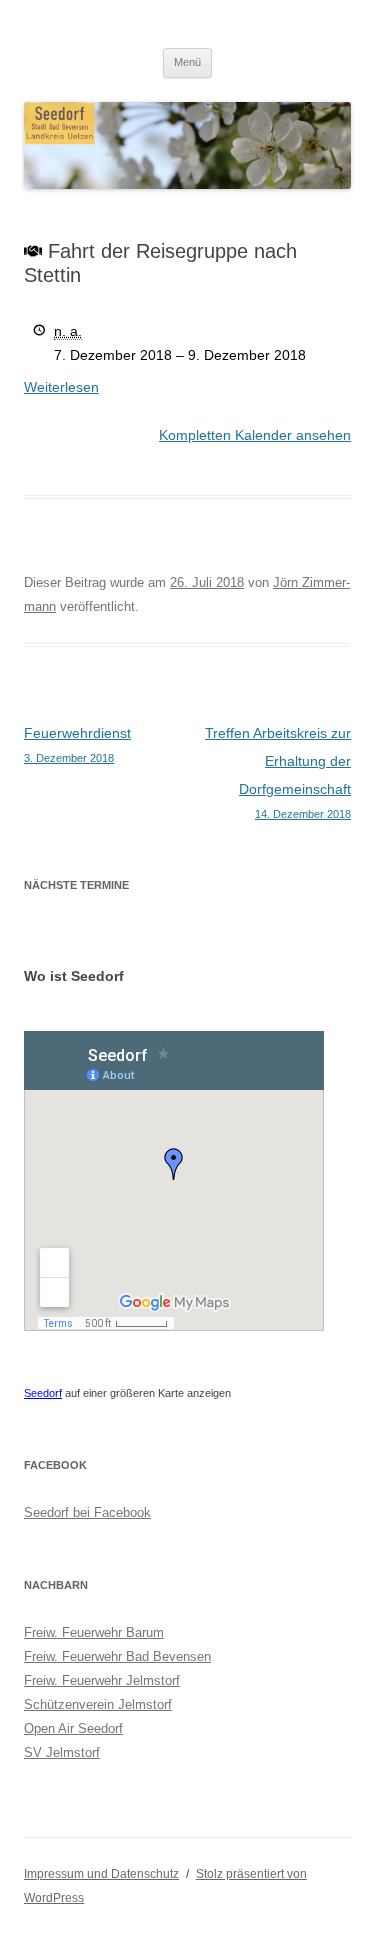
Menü (187, 62)
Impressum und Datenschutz (101, 1874)
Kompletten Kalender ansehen (255, 435)
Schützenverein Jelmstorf (98, 1704)
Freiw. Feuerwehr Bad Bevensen (117, 1656)
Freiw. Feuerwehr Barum (94, 1632)
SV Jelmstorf (62, 1752)
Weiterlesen (61, 387)
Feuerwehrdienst (77, 744)
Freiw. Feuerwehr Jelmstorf (102, 1680)
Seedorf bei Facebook (87, 1512)
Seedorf (43, 1393)
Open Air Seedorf (73, 1728)
